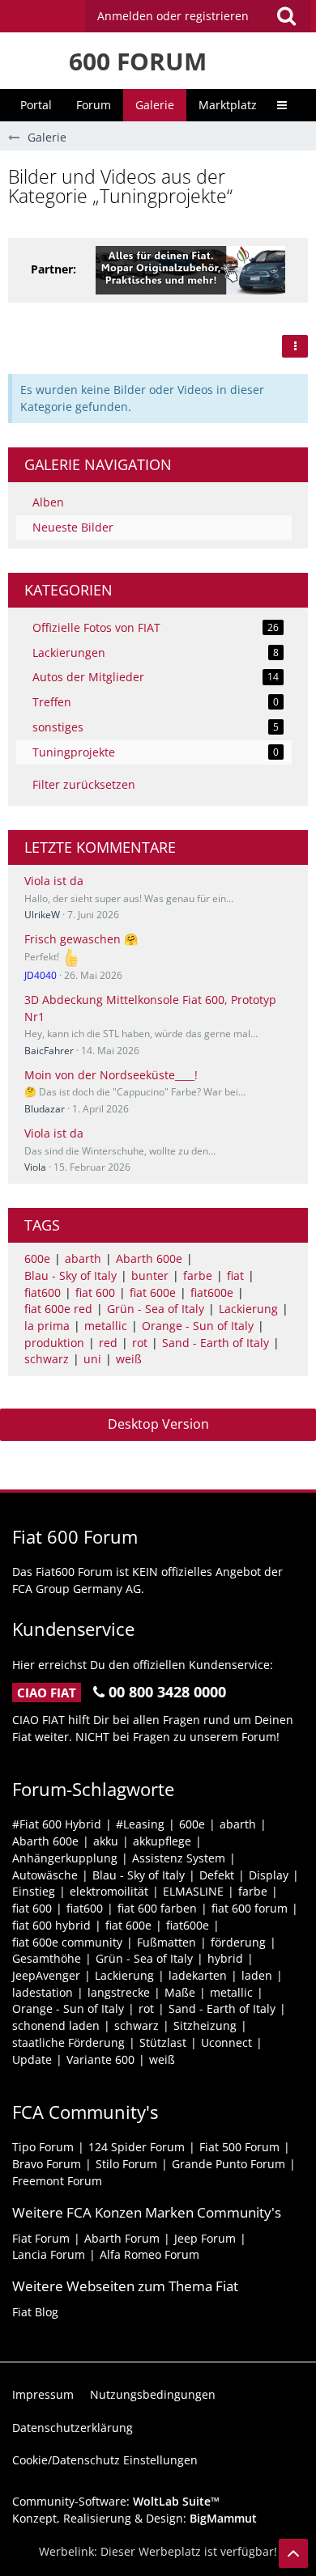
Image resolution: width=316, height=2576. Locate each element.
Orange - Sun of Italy (198, 1326)
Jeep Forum (205, 2238)
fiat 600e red (58, 1309)
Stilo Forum (126, 2164)
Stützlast (163, 2042)
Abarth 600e (149, 1258)
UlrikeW (42, 915)
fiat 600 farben (157, 1908)
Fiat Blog (35, 2312)
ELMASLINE (193, 1891)
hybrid (225, 1958)
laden (257, 1975)
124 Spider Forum (137, 2147)
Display (269, 1875)
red (108, 1343)
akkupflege (162, 1841)
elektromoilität (109, 1891)
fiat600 (43, 1292)
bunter (150, 1275)
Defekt (217, 1875)
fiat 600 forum (250, 1908)
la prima (47, 1326)
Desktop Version (158, 1424)
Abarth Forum (122, 2238)
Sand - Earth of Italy (216, 1343)
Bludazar (45, 1109)
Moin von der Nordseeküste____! (111, 1075)
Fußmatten (167, 1942)
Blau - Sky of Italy (70, 1275)
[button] (286, 16)
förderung (238, 1942)
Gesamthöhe (47, 1958)
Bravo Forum (47, 2164)
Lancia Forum (49, 2254)
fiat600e (212, 1292)
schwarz (47, 1359)
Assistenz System (179, 1858)
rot (140, 1343)
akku (106, 1841)
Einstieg (34, 1891)
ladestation (43, 1992)
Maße (180, 1992)
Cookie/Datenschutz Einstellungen (105, 2460)
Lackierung (248, 1309)
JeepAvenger (46, 1975)
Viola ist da (54, 881)
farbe (198, 1275)
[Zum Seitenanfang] (293, 2553)
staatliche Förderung (68, 2042)
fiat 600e (153, 1292)
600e (37, 1258)
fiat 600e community (67, 1942)
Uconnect (226, 2042)
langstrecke (119, 1992)
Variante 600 (100, 2059)
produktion (54, 1343)
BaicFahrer (49, 1051)
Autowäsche (45, 1875)
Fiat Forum (41, 2238)
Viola (35, 1167)
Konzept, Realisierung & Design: (135, 2518)
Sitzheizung (205, 2025)
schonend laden (56, 2025)
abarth (83, 1258)
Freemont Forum (57, 2181)
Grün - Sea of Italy (156, 1309)
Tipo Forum (43, 2147)
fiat (235, 1275)
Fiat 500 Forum (239, 2147)
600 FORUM (138, 61)
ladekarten (198, 1975)
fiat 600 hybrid (51, 1925)
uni (92, 1359)
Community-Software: (116, 2501)
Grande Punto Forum (228, 2164)
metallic (106, 1326)
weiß (129, 1359)
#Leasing (140, 1824)
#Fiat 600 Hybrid (57, 1824)
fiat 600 (95, 1292)
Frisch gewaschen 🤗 (81, 939)
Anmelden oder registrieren (173, 16)
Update (32, 2059)
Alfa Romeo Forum (149, 2254)
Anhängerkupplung (65, 1858)
